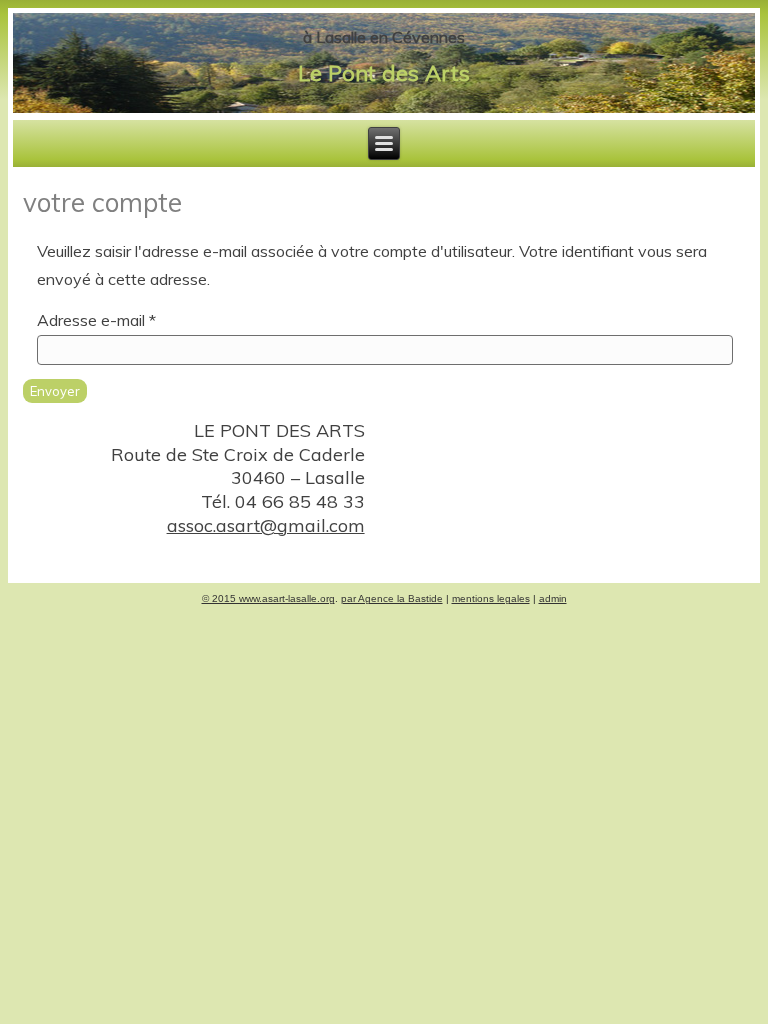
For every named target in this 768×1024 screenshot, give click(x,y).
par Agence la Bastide (392, 598)
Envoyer (55, 391)
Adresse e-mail (96, 320)
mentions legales (491, 598)
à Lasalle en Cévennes (384, 37)
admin (553, 598)
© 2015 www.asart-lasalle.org (268, 598)
